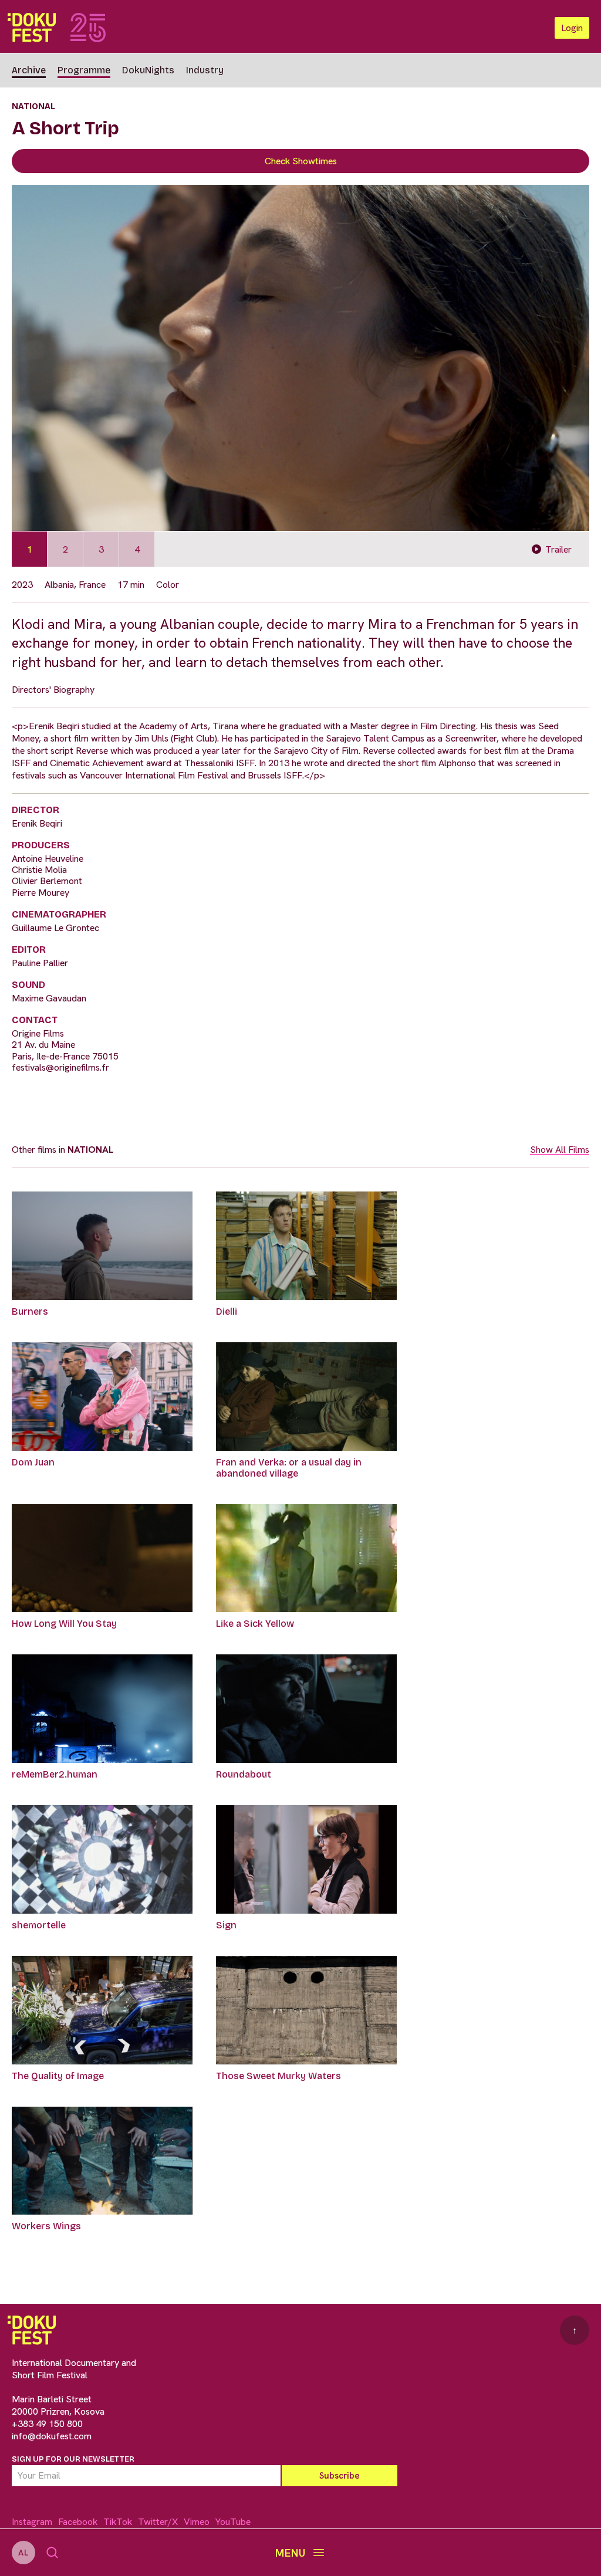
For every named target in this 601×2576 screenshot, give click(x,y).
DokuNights (148, 70)
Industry (205, 70)
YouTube (233, 2522)
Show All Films (560, 1150)
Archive (29, 70)
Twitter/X (158, 2522)
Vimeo (197, 2522)
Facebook (78, 2522)
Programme (84, 70)
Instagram (32, 2522)
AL (23, 2553)
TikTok (118, 2522)
